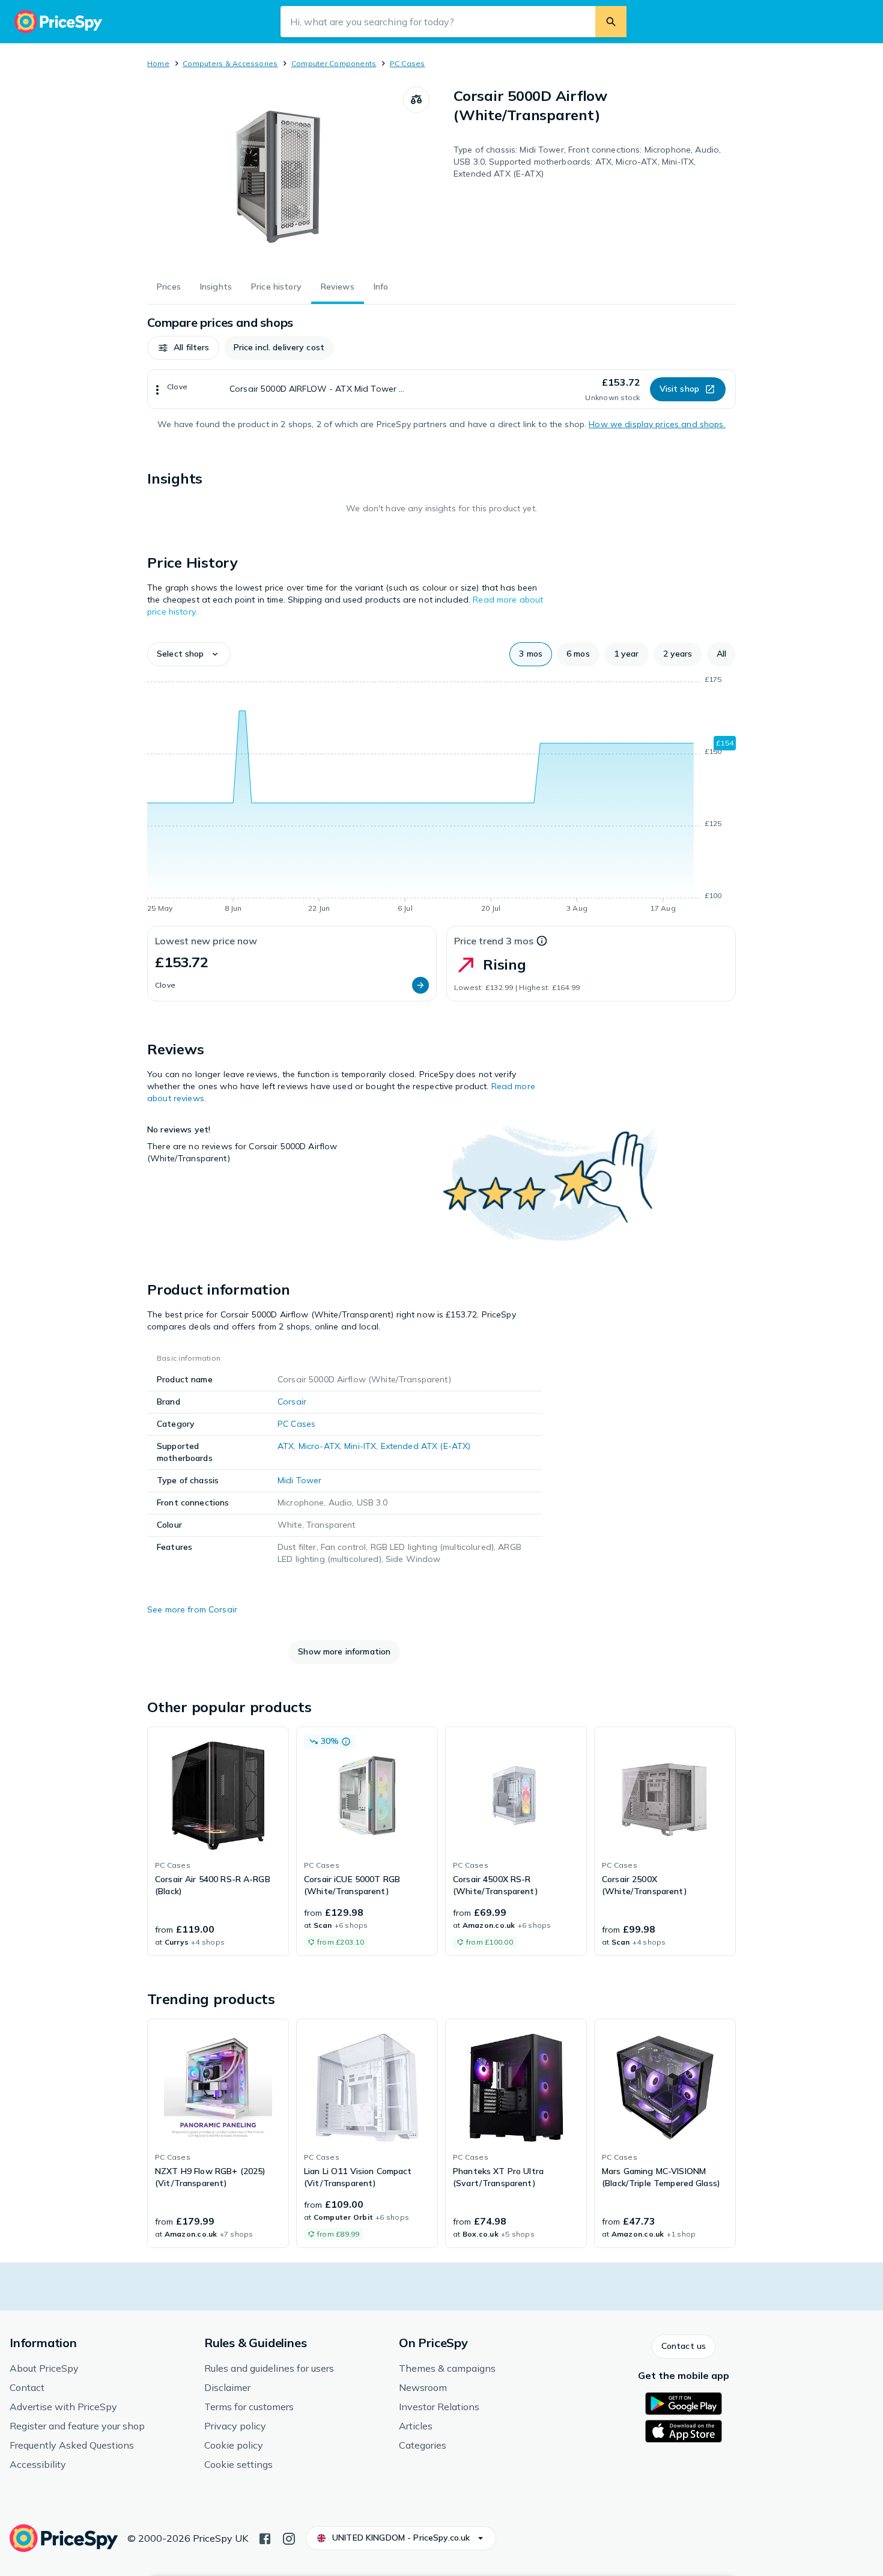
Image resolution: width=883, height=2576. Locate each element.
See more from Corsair (192, 1609)
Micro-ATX (319, 1446)
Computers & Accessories (230, 63)
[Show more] (157, 389)
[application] (441, 796)
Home (158, 63)
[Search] (611, 22)
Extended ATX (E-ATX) (426, 1446)
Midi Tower (299, 1480)
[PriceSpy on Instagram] (289, 2538)
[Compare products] (416, 100)
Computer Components (334, 63)
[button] (183, 348)
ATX (286, 1446)
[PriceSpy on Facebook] (265, 2538)
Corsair (292, 1402)
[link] (218, 1841)
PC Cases (408, 63)
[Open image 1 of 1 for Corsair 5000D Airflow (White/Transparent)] (275, 177)
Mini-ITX (360, 1446)
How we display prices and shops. (657, 424)
